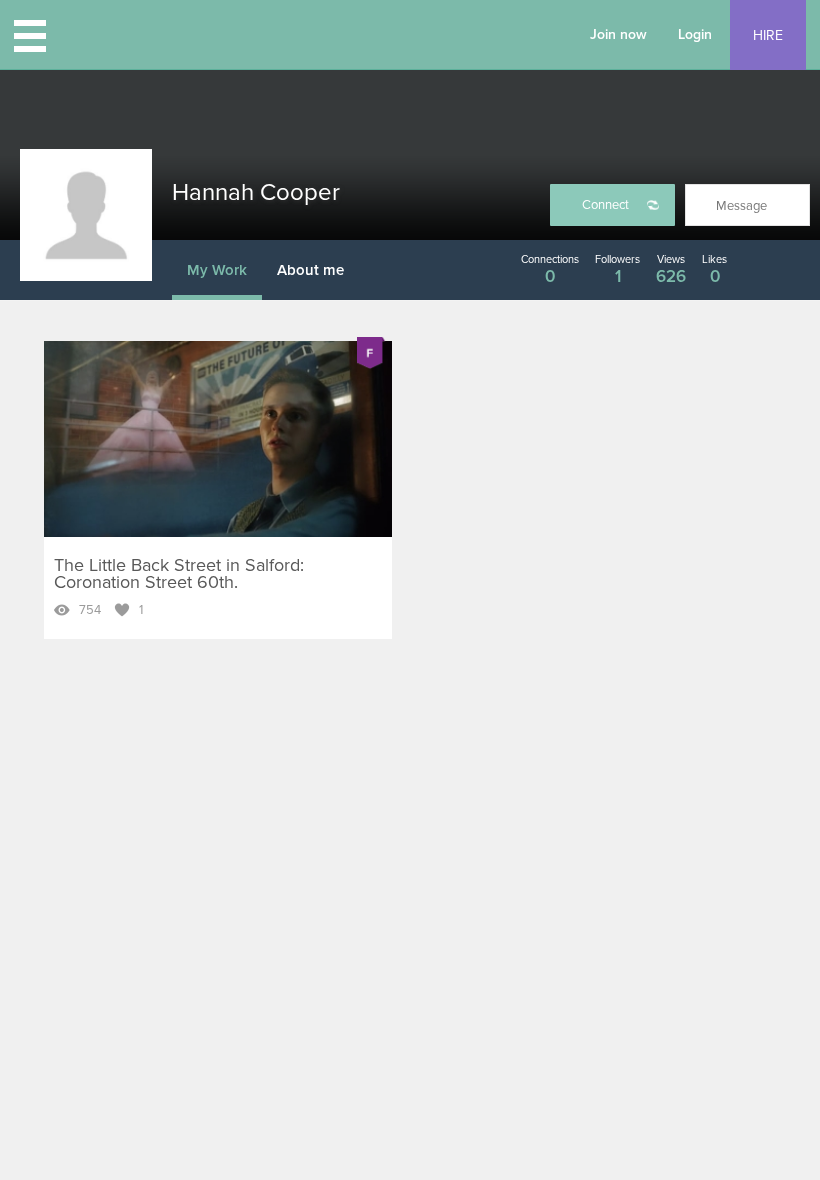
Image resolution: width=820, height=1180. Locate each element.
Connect (605, 205)
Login (695, 34)
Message (741, 206)
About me (310, 270)
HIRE (768, 35)
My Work (217, 270)
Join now (618, 34)
